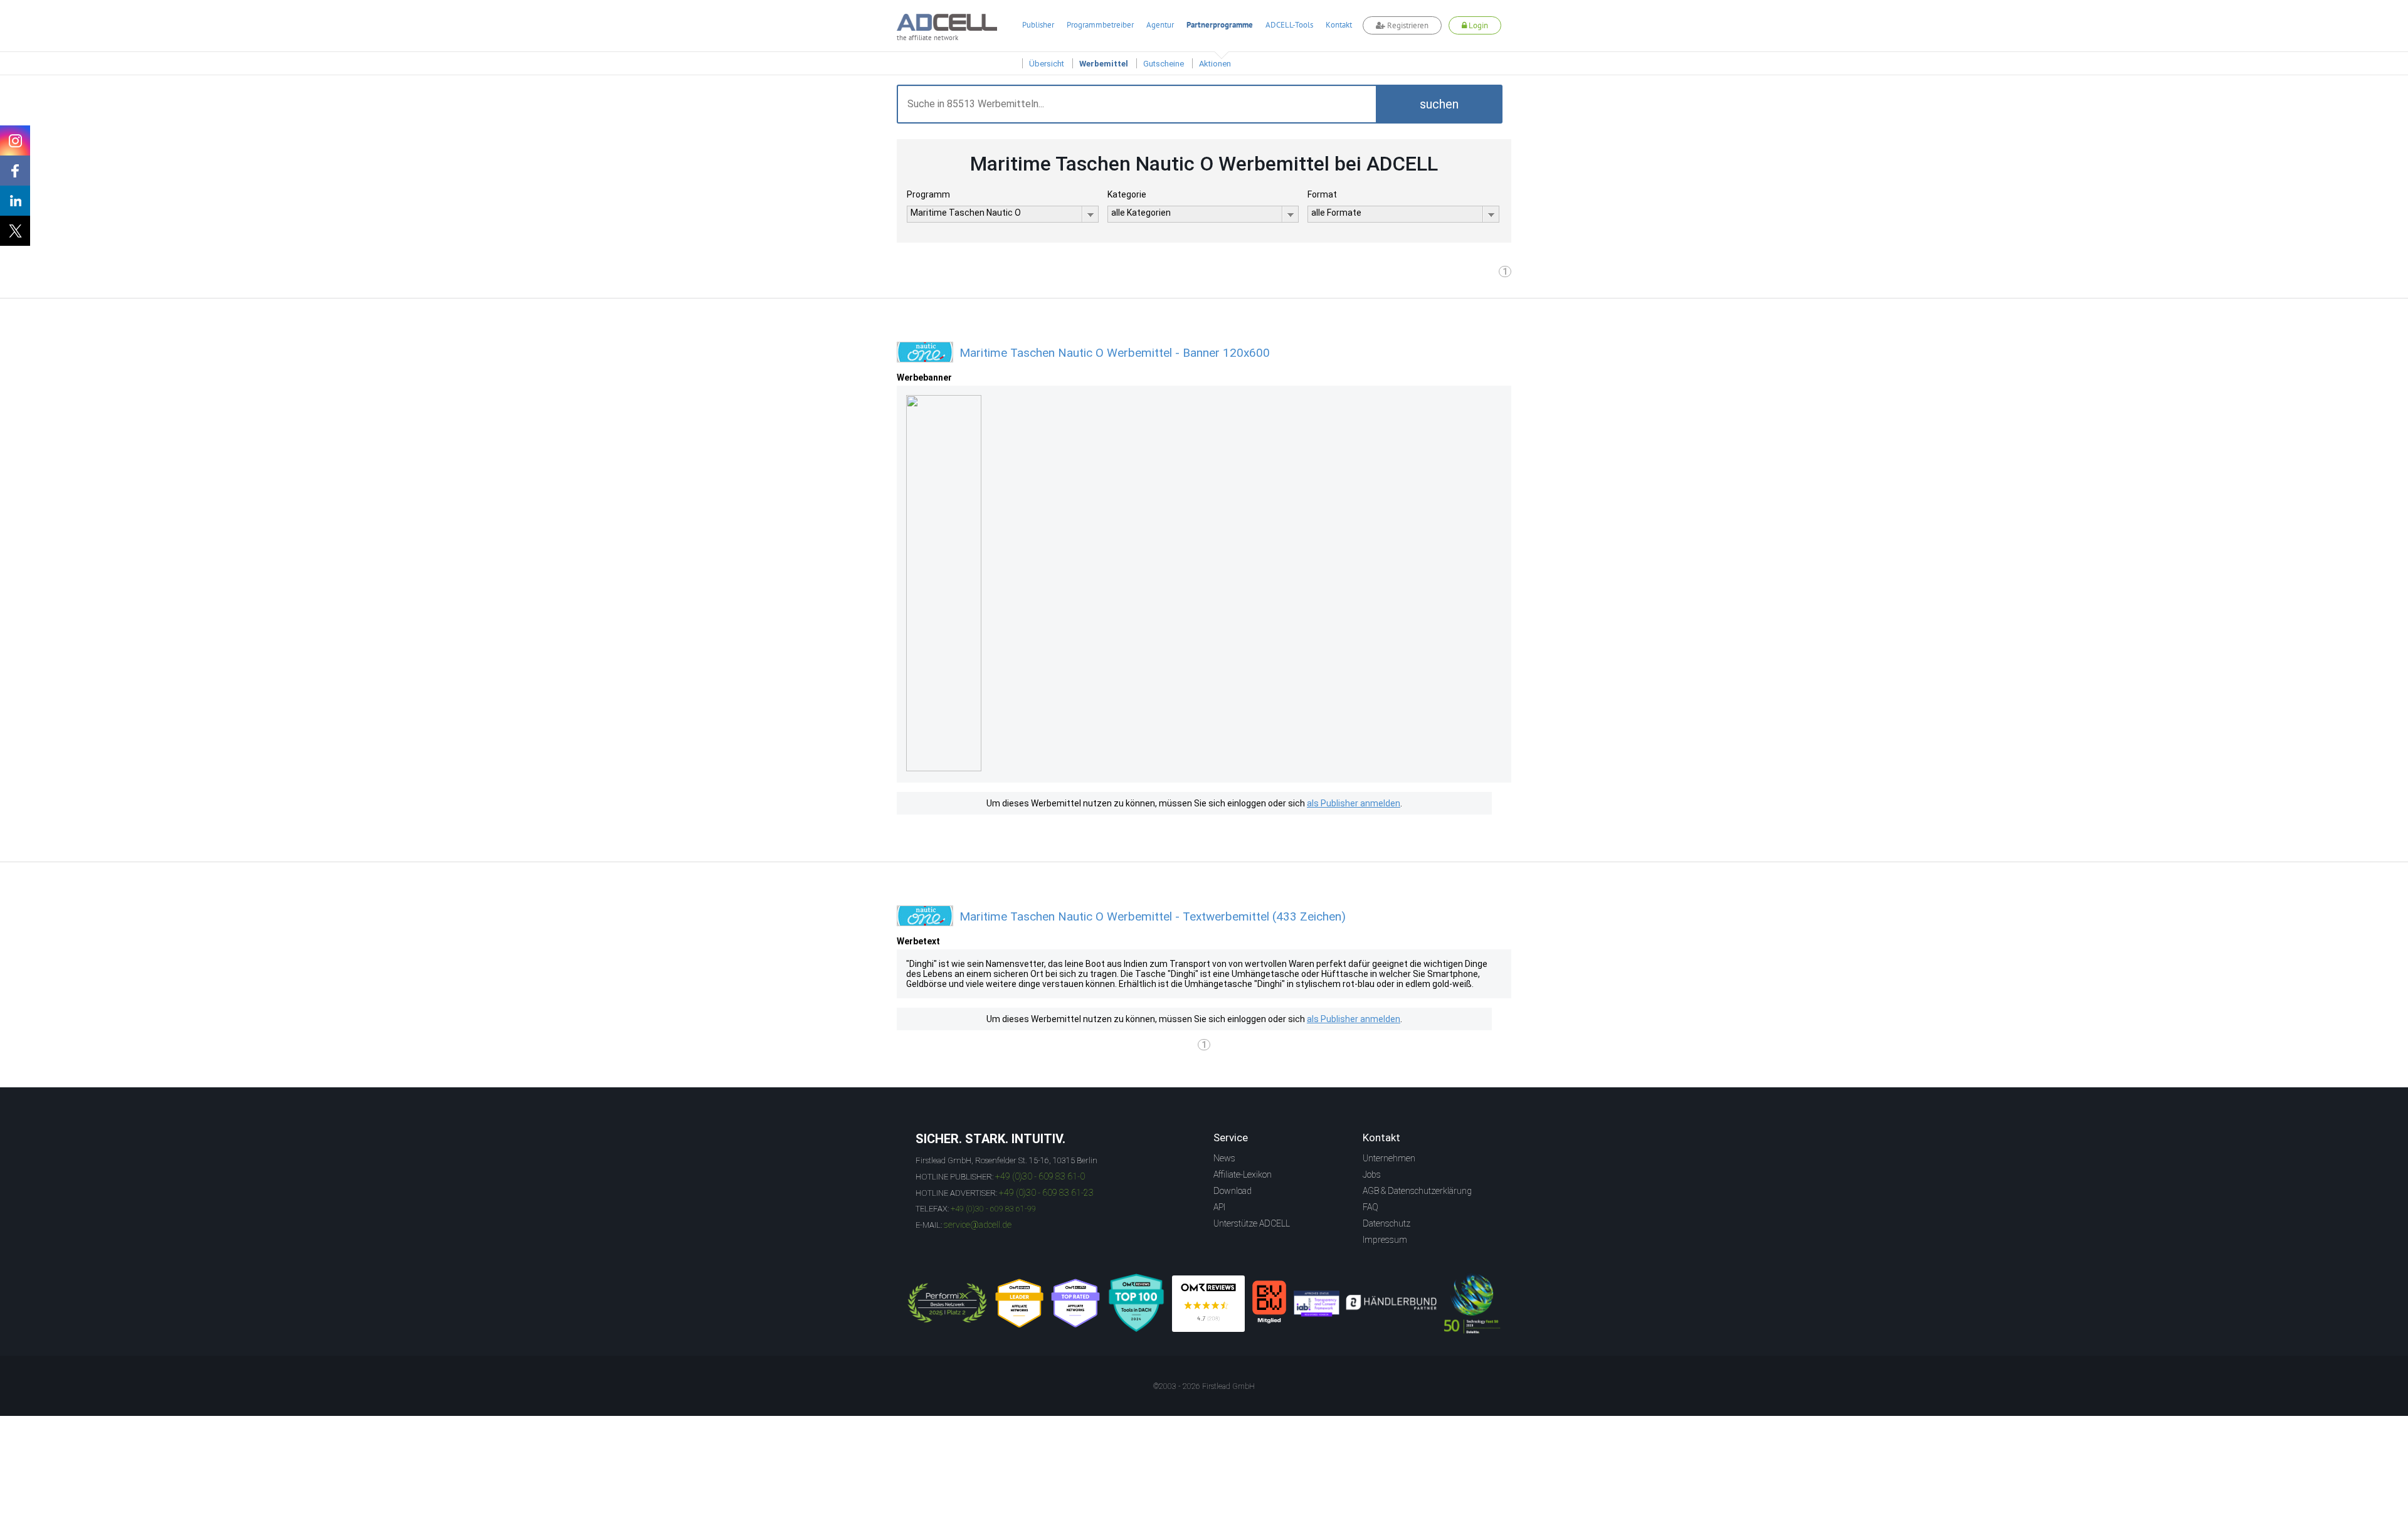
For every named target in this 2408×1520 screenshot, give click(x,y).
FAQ (1370, 1207)
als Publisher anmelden (1354, 803)
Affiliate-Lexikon (1243, 1174)
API (1219, 1207)
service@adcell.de (978, 1225)
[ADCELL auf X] (15, 231)
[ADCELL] (1208, 1304)
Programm (928, 194)
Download (1233, 1191)
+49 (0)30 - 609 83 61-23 (1046, 1193)
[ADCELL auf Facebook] (15, 171)
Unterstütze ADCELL (1252, 1223)
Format (1322, 194)
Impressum (1385, 1240)
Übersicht (1047, 64)
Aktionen (1215, 64)
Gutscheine (1164, 64)
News (1224, 1158)
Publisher (1038, 25)
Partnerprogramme (1220, 25)
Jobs (1372, 1174)
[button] (1439, 104)
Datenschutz (1386, 1223)
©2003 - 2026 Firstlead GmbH (1204, 1386)
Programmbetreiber (1100, 25)
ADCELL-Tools (1289, 25)
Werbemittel (1104, 64)
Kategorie (1127, 194)
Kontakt (1339, 25)
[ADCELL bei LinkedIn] (15, 201)
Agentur (1160, 25)
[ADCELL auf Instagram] (15, 140)
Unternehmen (1389, 1158)
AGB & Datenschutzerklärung (1417, 1191)
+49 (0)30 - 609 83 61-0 (1040, 1176)
